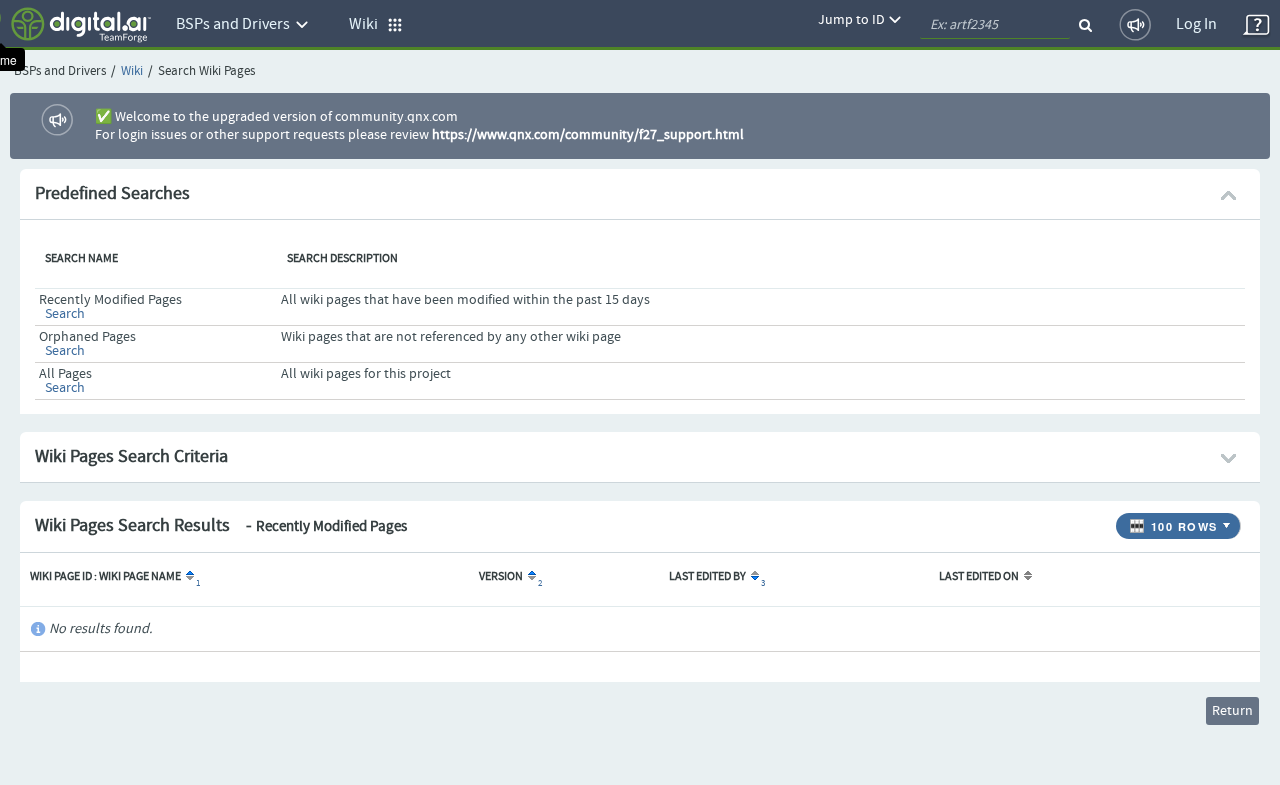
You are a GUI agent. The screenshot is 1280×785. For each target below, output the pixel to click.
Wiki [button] (368, 24)
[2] (530, 577)
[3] (753, 577)
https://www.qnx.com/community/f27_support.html (588, 135)
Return (1232, 711)
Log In (1196, 24)
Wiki (132, 71)
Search (65, 314)
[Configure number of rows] (1229, 521)
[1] (188, 577)
